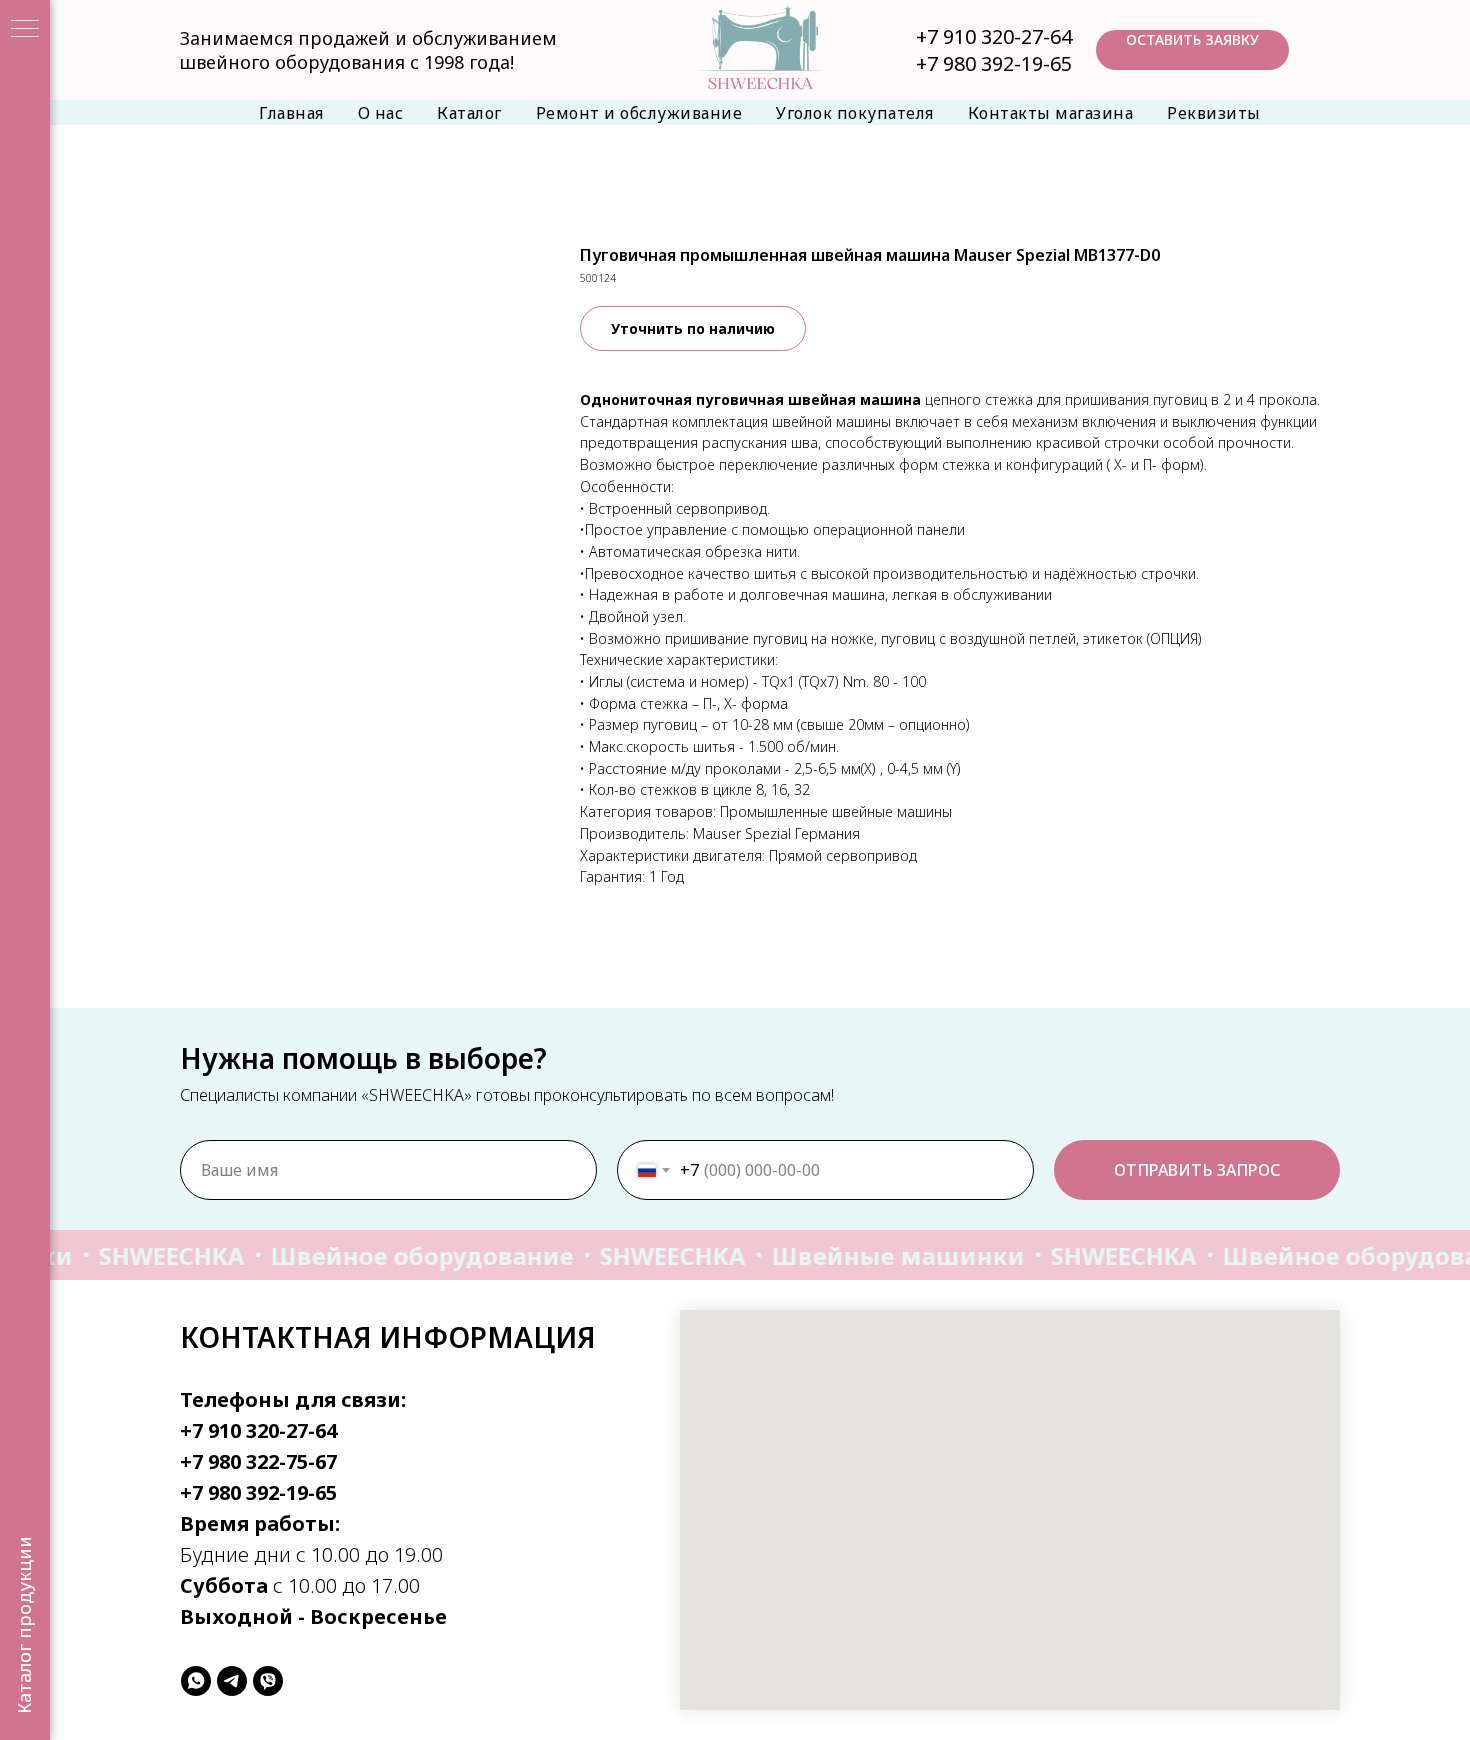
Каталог (469, 113)
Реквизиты (1214, 113)
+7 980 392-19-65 (994, 63)
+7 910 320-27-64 (994, 36)
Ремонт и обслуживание (639, 113)
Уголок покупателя (855, 113)
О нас (381, 113)
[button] (1192, 50)
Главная (291, 113)
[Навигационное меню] (25, 30)
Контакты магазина (1051, 113)
